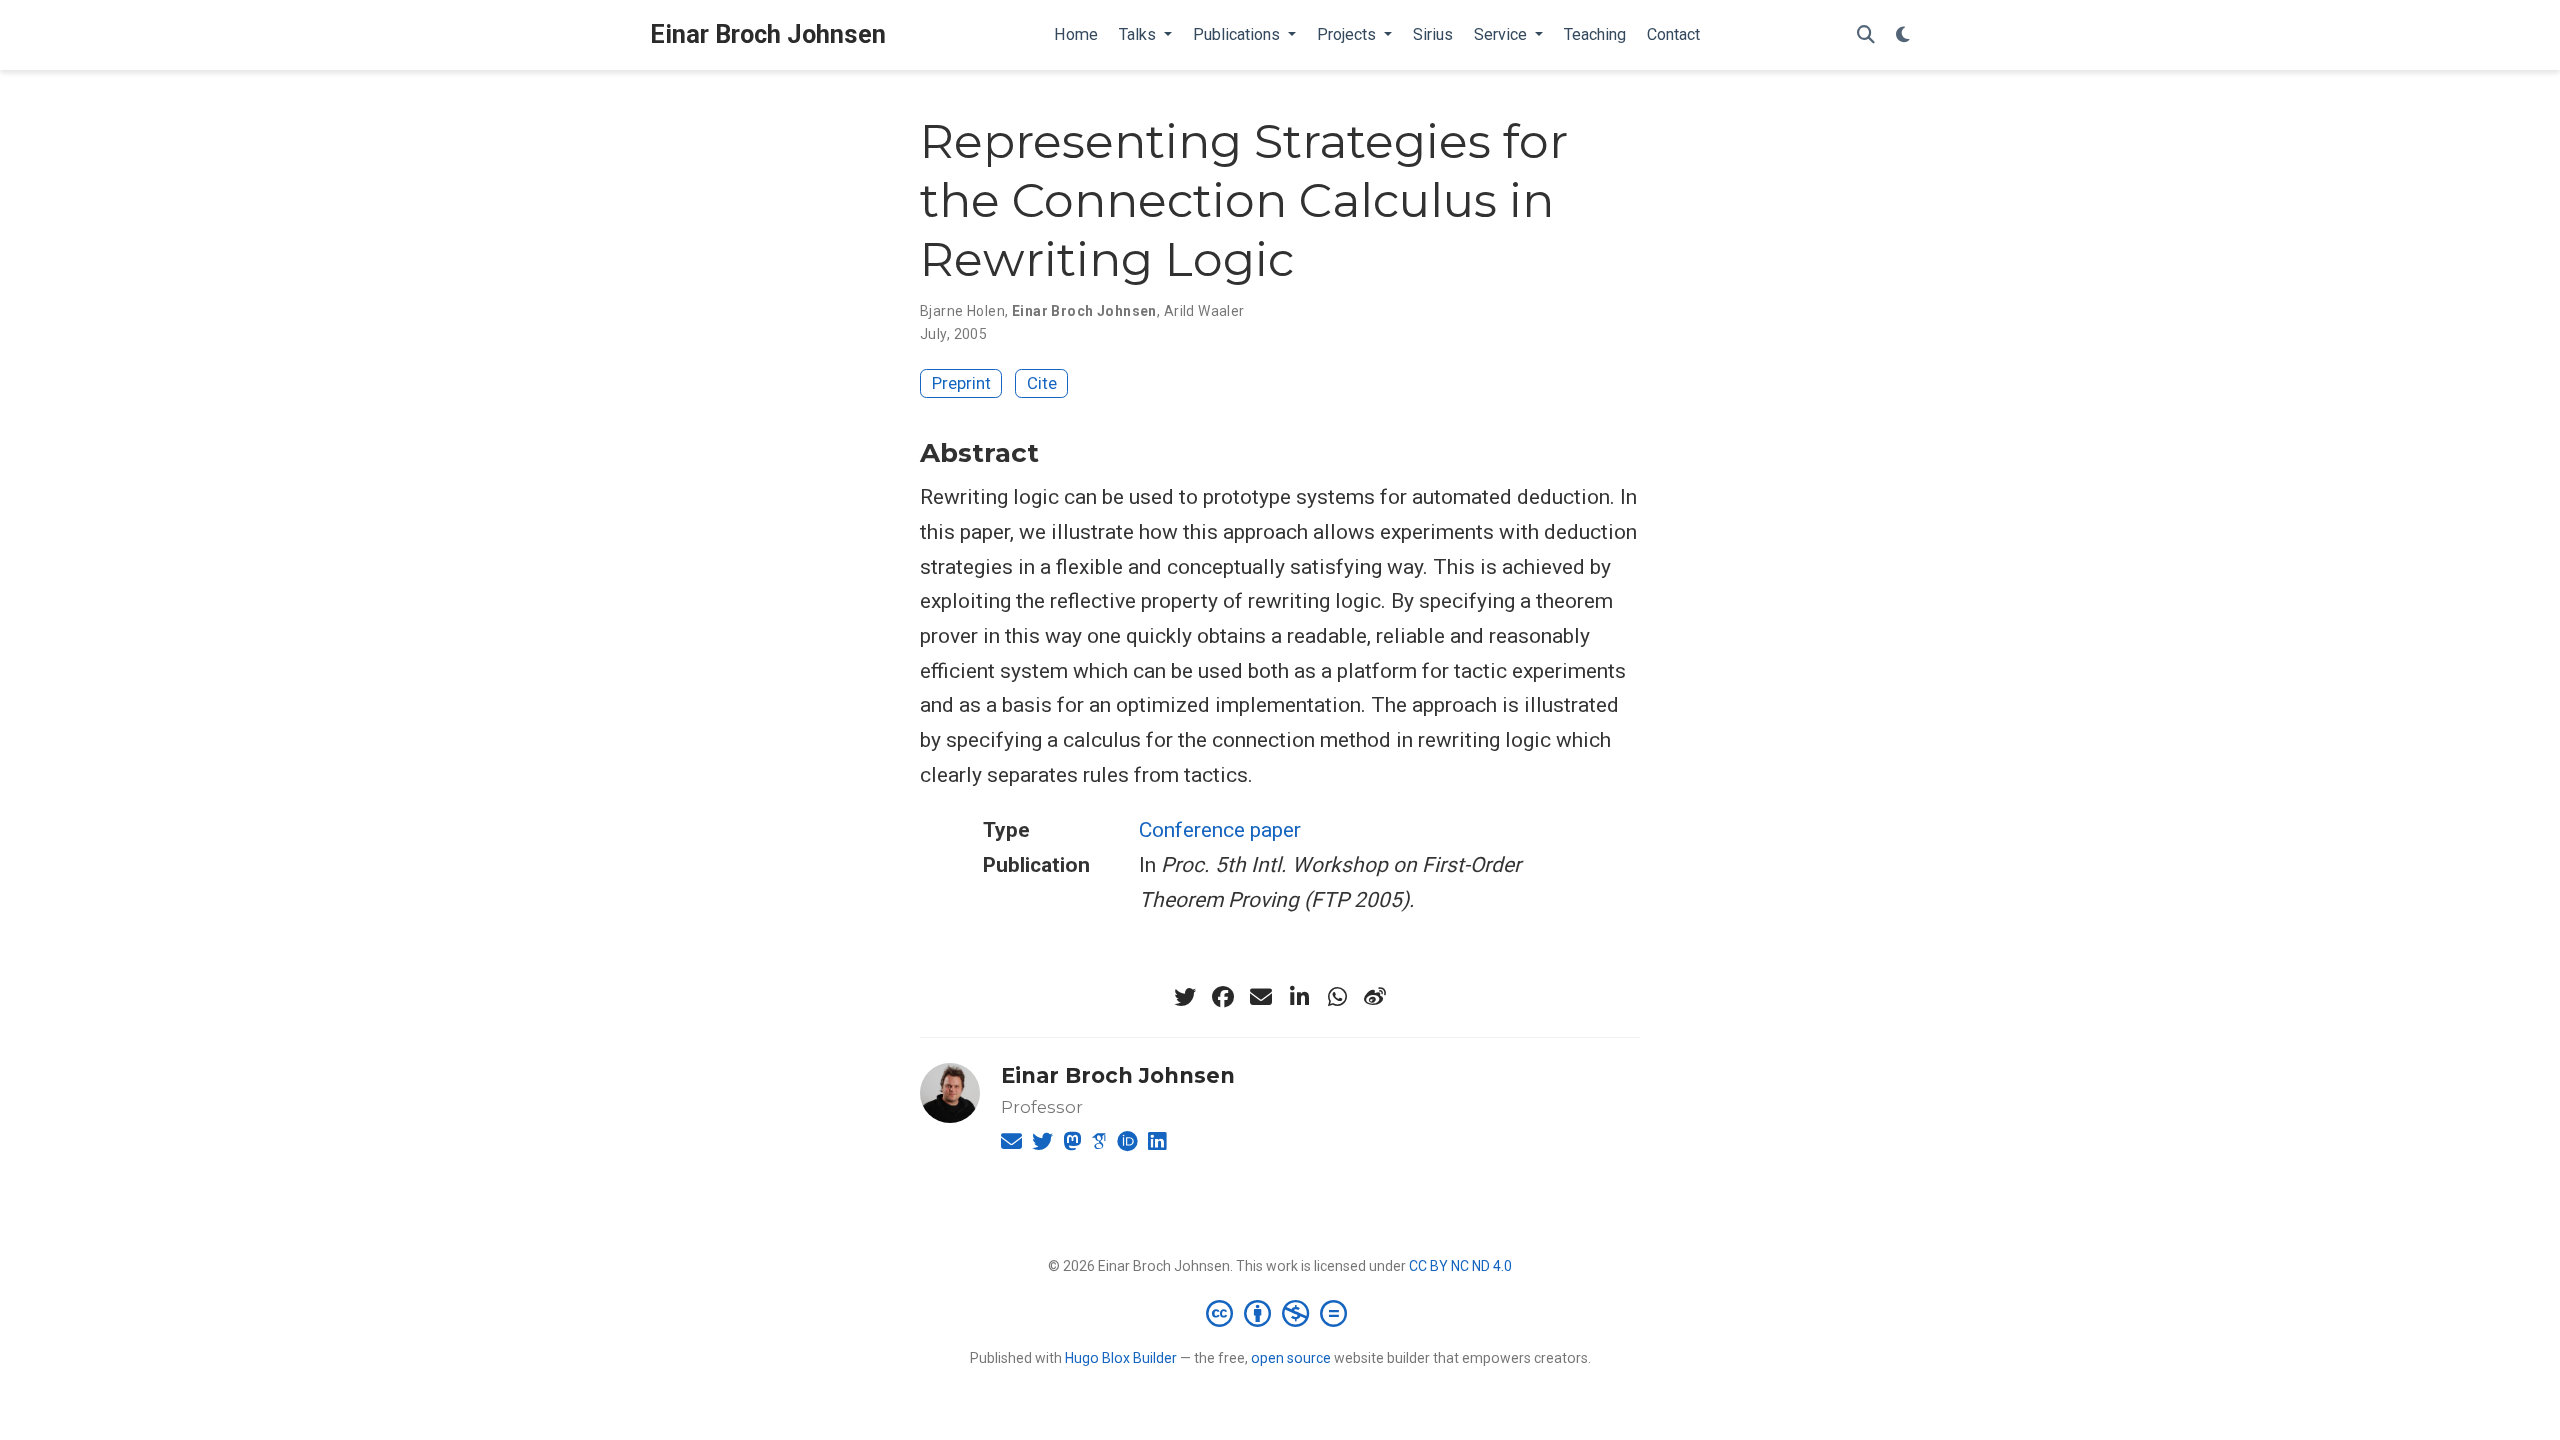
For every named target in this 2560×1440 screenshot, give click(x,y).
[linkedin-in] (1299, 997)
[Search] (1866, 35)
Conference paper (1220, 830)
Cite (1042, 383)
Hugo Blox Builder (1121, 1358)
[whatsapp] (1337, 997)
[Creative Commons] (1280, 1313)
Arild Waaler (1204, 311)
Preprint (961, 383)
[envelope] (1261, 997)
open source (1291, 1358)
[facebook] (1223, 997)
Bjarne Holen (962, 311)
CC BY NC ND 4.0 (1460, 1266)
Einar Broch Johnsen (768, 34)
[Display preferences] (1903, 35)
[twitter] (1185, 997)
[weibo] (1375, 997)
